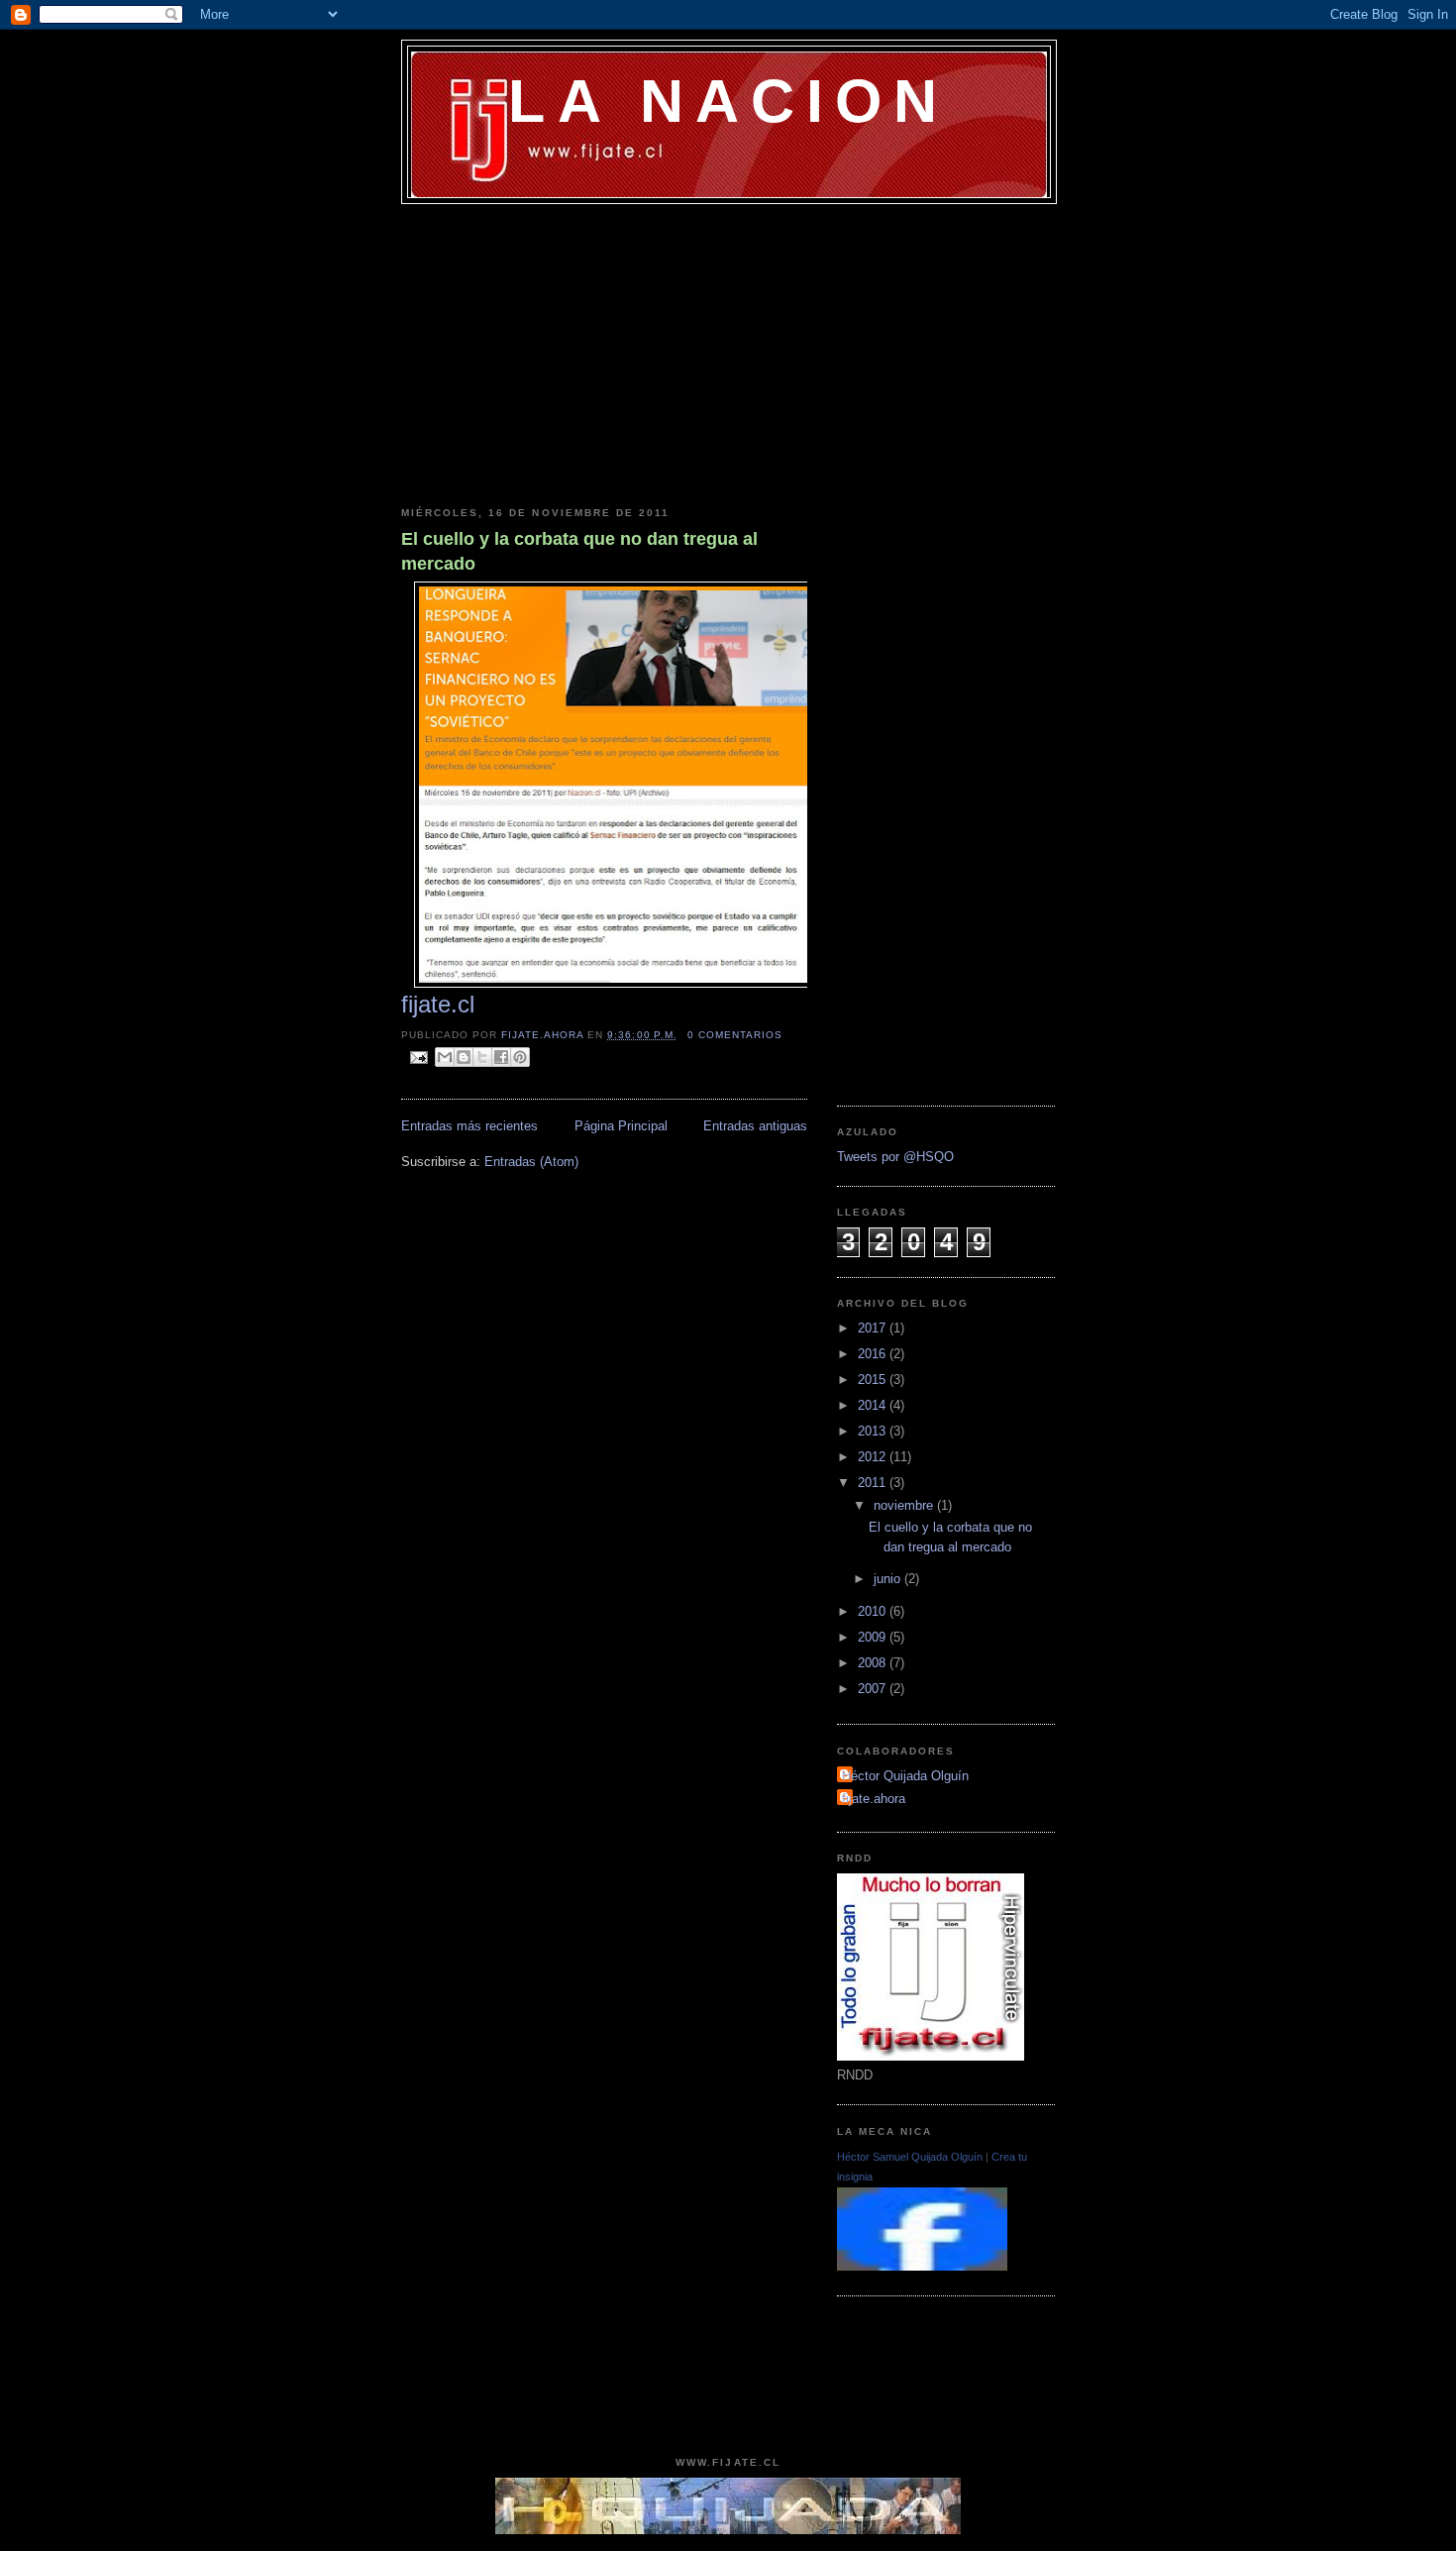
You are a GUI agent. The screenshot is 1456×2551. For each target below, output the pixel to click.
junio (889, 1579)
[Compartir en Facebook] (501, 1057)
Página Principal (621, 1126)
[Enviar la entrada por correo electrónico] (418, 1057)
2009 (874, 1637)
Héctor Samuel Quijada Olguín (910, 2157)
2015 (874, 1380)
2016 (874, 1354)
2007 (874, 1689)
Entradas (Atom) (531, 1162)
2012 (874, 1457)
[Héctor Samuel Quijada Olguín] (922, 2266)
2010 (874, 1611)
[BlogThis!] (464, 1057)
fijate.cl (438, 1004)
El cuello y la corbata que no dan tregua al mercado (579, 551)
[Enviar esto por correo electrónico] (445, 1057)
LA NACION (728, 101)
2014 (874, 1405)
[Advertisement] (728, 353)
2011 (874, 1483)
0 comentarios (735, 1035)
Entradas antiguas (755, 1126)
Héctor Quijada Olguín (905, 1776)
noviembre (905, 1505)
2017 (874, 1328)
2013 (874, 1431)
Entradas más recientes (469, 1126)
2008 (874, 1663)
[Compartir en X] (482, 1057)
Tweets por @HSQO (895, 1157)
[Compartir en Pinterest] (520, 1057)
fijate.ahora (544, 1035)
